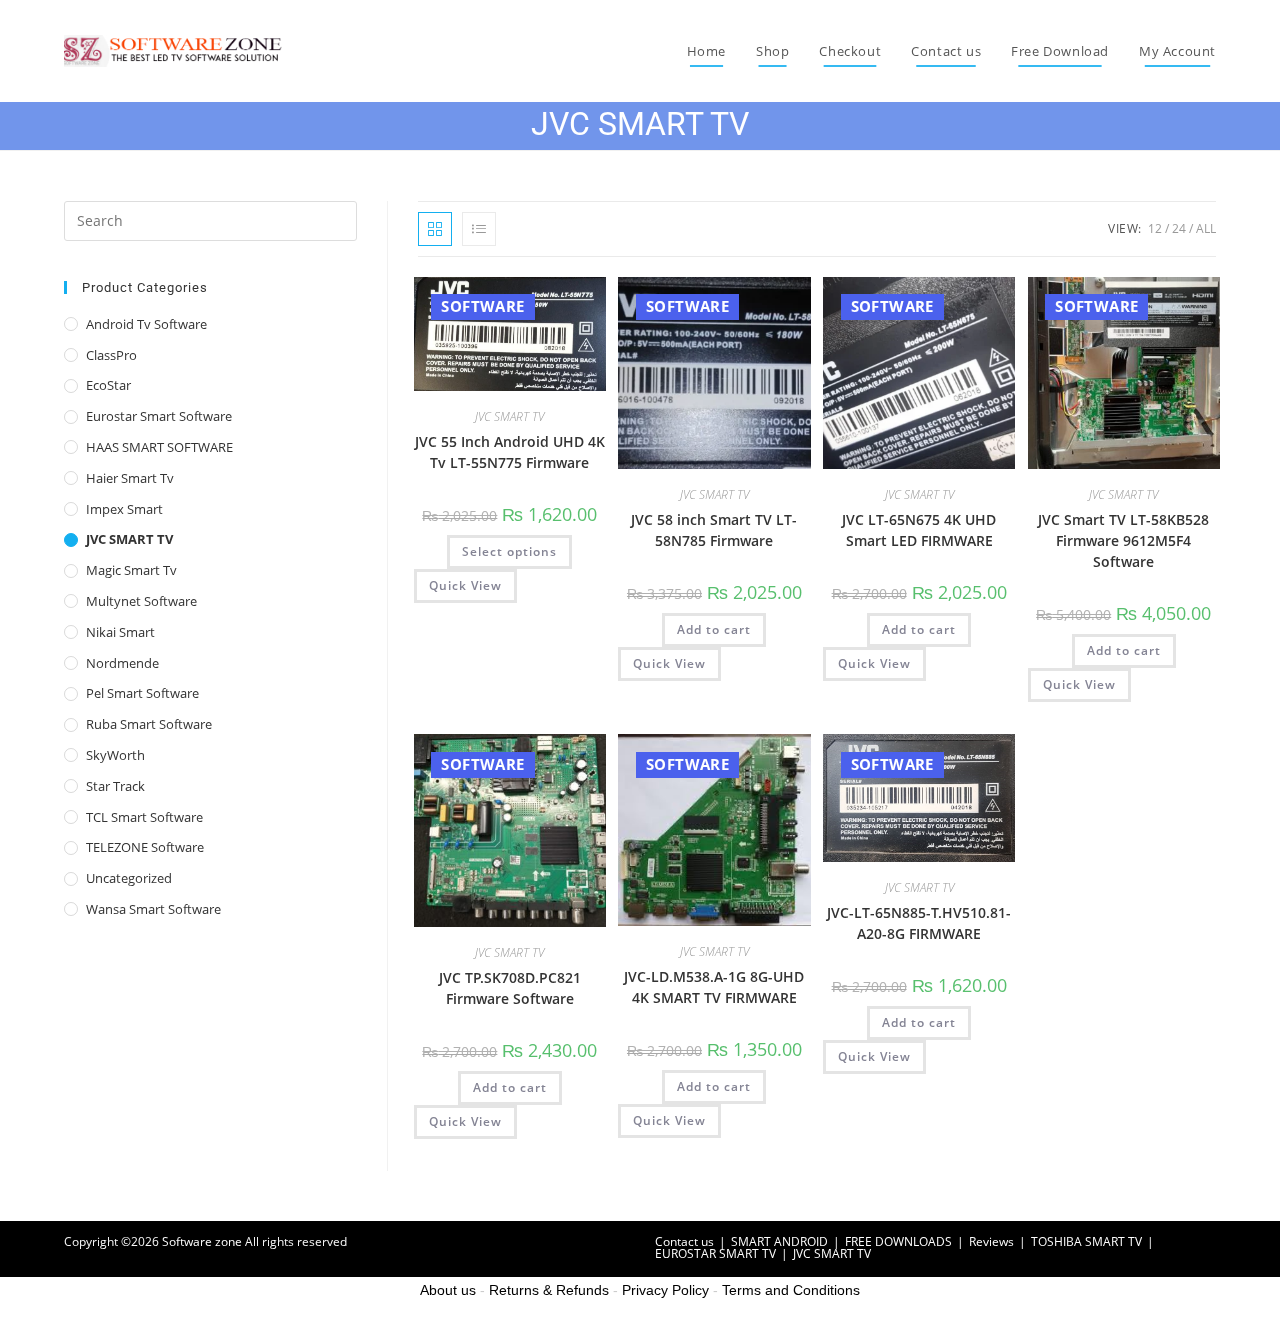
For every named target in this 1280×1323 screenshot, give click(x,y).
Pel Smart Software (142, 693)
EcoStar (108, 385)
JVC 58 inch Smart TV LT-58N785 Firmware (714, 530)
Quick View (465, 585)
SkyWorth (115, 755)
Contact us (684, 1241)
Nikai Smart (120, 632)
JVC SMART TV (509, 416)
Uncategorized (129, 878)
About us (448, 1290)
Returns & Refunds (549, 1290)
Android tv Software (146, 324)
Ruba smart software (149, 724)
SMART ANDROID (779, 1241)
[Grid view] (435, 229)
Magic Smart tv (131, 570)
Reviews (991, 1241)
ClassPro (111, 355)
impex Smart (124, 509)
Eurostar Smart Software (159, 416)
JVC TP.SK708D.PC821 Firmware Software (510, 988)
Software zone (202, 1241)
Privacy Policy (665, 1290)
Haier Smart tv (130, 478)
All (1206, 228)
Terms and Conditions (791, 1290)
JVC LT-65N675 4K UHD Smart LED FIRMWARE (919, 530)
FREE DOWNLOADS (898, 1241)
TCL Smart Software (144, 817)
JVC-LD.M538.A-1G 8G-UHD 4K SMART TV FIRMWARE (714, 987)
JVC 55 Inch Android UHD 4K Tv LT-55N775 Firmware (510, 452)
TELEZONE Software (145, 847)
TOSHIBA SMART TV (1086, 1241)
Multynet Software (141, 601)
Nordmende (122, 663)
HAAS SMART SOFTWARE (159, 447)
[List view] (479, 229)
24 (1179, 228)
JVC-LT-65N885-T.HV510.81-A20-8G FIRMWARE (919, 923)
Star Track (115, 786)
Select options (509, 551)
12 (1155, 228)
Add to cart (714, 629)
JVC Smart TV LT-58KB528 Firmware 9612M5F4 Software (1123, 540)
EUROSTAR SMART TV (715, 1253)
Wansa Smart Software (153, 909)
